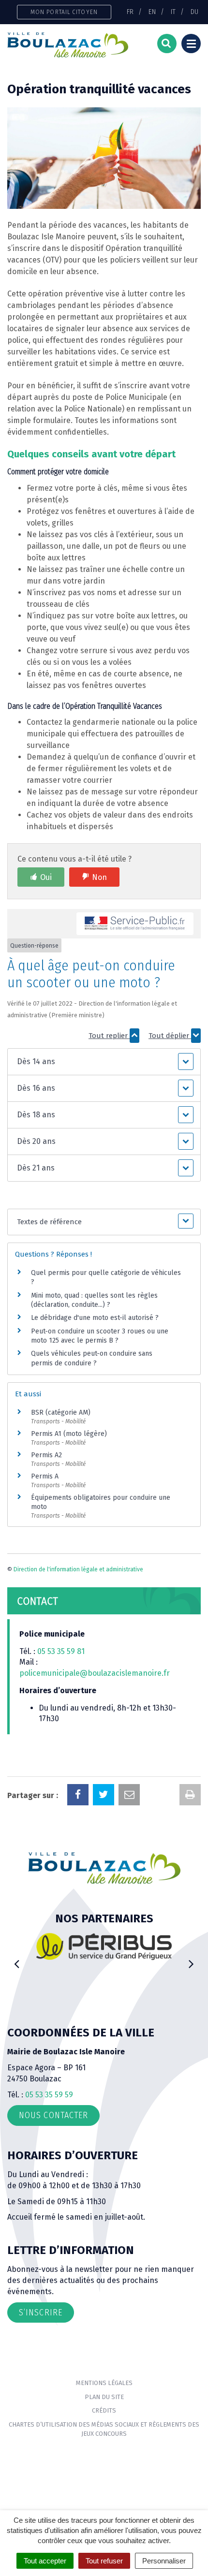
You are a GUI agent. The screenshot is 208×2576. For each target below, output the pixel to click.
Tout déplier (170, 1036)
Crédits (104, 2410)
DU (194, 12)
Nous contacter (53, 2115)
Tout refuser (104, 2561)
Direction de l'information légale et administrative (78, 1569)
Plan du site (104, 2397)
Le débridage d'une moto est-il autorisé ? (95, 1318)
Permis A (45, 1476)
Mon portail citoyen (64, 12)
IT (173, 12)
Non (99, 877)
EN (152, 12)
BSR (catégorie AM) (61, 1412)
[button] (104, 1062)
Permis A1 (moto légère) (69, 1434)
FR (130, 12)
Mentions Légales (104, 2383)
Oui (46, 877)
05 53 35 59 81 (61, 1651)
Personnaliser (164, 2561)
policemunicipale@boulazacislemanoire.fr (96, 1673)
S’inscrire (41, 2313)
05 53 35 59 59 (49, 2095)
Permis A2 (46, 1455)
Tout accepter (45, 2561)
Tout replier (109, 1036)
